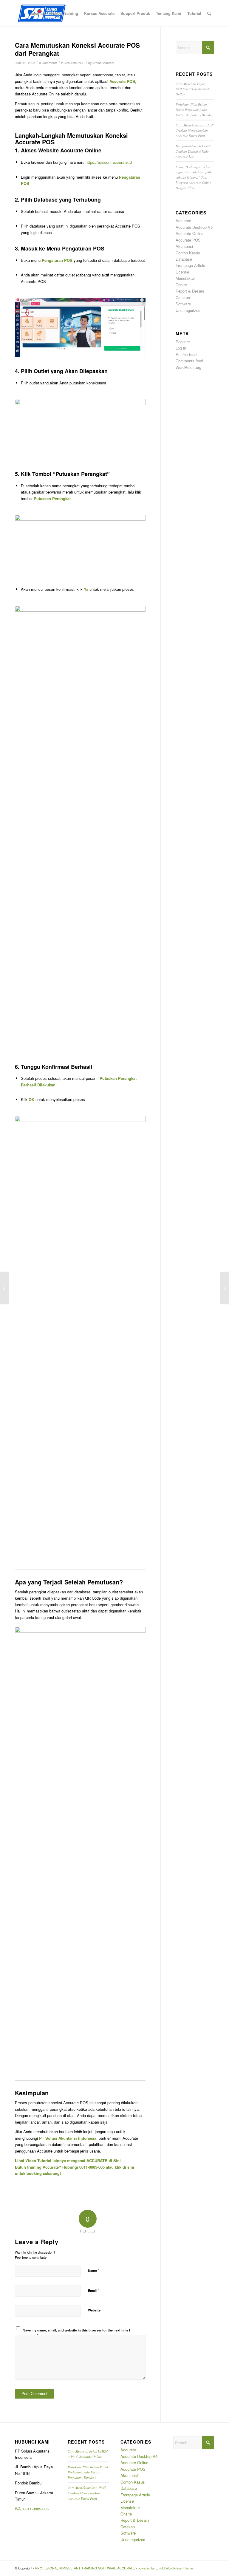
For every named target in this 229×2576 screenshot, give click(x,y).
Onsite (181, 285)
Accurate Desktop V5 (194, 227)
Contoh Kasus (188, 253)
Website (94, 2310)
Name (94, 2270)
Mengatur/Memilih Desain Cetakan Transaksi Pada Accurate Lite (194, 151)
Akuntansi (184, 246)
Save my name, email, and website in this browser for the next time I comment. (77, 2333)
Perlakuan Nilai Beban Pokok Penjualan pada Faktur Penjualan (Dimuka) (195, 109)
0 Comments (48, 63)
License (182, 272)
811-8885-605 (37, 2509)
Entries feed (186, 354)
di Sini (115, 2160)
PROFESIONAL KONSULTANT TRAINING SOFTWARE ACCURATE (85, 2568)
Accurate (183, 221)
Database (184, 259)
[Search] (209, 13)
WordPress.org (188, 367)
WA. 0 (20, 2509)
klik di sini (124, 2167)
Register (183, 342)
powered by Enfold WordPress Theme (165, 2568)
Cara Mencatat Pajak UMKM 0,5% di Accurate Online (193, 89)
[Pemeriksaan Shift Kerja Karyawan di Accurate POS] (5, 1288)
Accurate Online (189, 233)
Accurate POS (74, 63)
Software (183, 304)
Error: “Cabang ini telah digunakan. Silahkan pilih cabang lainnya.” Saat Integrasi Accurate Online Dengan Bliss (194, 177)
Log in (181, 348)
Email (93, 2290)
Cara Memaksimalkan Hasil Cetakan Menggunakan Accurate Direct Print (195, 130)
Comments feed (189, 361)
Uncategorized (188, 310)
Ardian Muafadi (103, 63)
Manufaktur (185, 278)
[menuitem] (37, 13)
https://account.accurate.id (109, 162)
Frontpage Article (190, 265)
